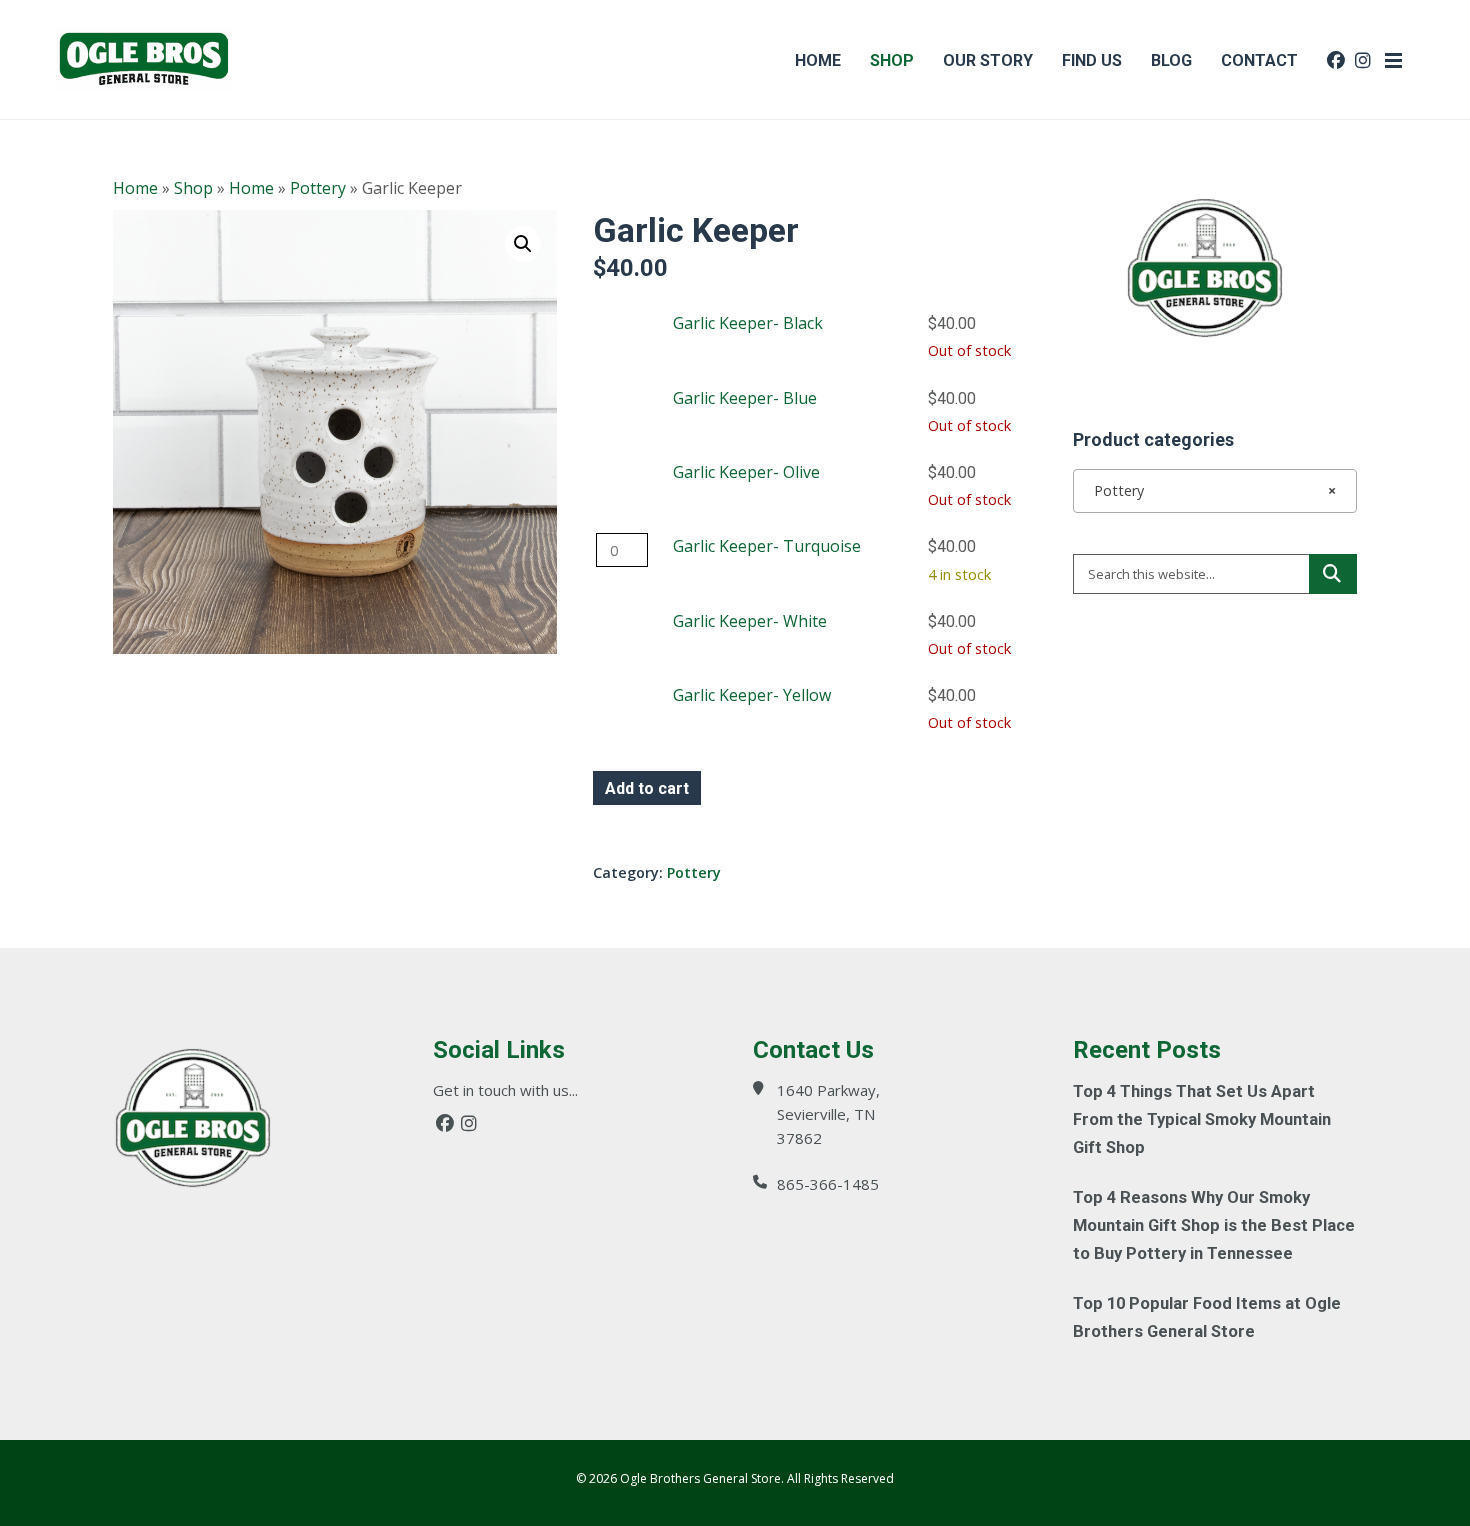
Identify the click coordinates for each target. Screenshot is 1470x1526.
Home (135, 188)
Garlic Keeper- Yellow (752, 695)
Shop (193, 188)
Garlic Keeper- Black (748, 323)
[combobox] (1215, 491)
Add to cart (647, 788)
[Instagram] (469, 1123)
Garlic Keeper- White (750, 621)
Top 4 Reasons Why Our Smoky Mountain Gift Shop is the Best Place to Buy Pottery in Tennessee (1214, 1225)
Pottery (318, 188)
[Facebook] (445, 1123)
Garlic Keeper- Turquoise (767, 546)
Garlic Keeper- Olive (746, 472)
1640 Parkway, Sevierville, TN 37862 (828, 1114)
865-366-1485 (828, 1184)
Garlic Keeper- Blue (745, 398)
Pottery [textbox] (1209, 490)
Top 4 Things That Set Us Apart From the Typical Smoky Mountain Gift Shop (1202, 1119)
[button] (523, 244)
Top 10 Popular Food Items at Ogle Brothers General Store (1207, 1317)
